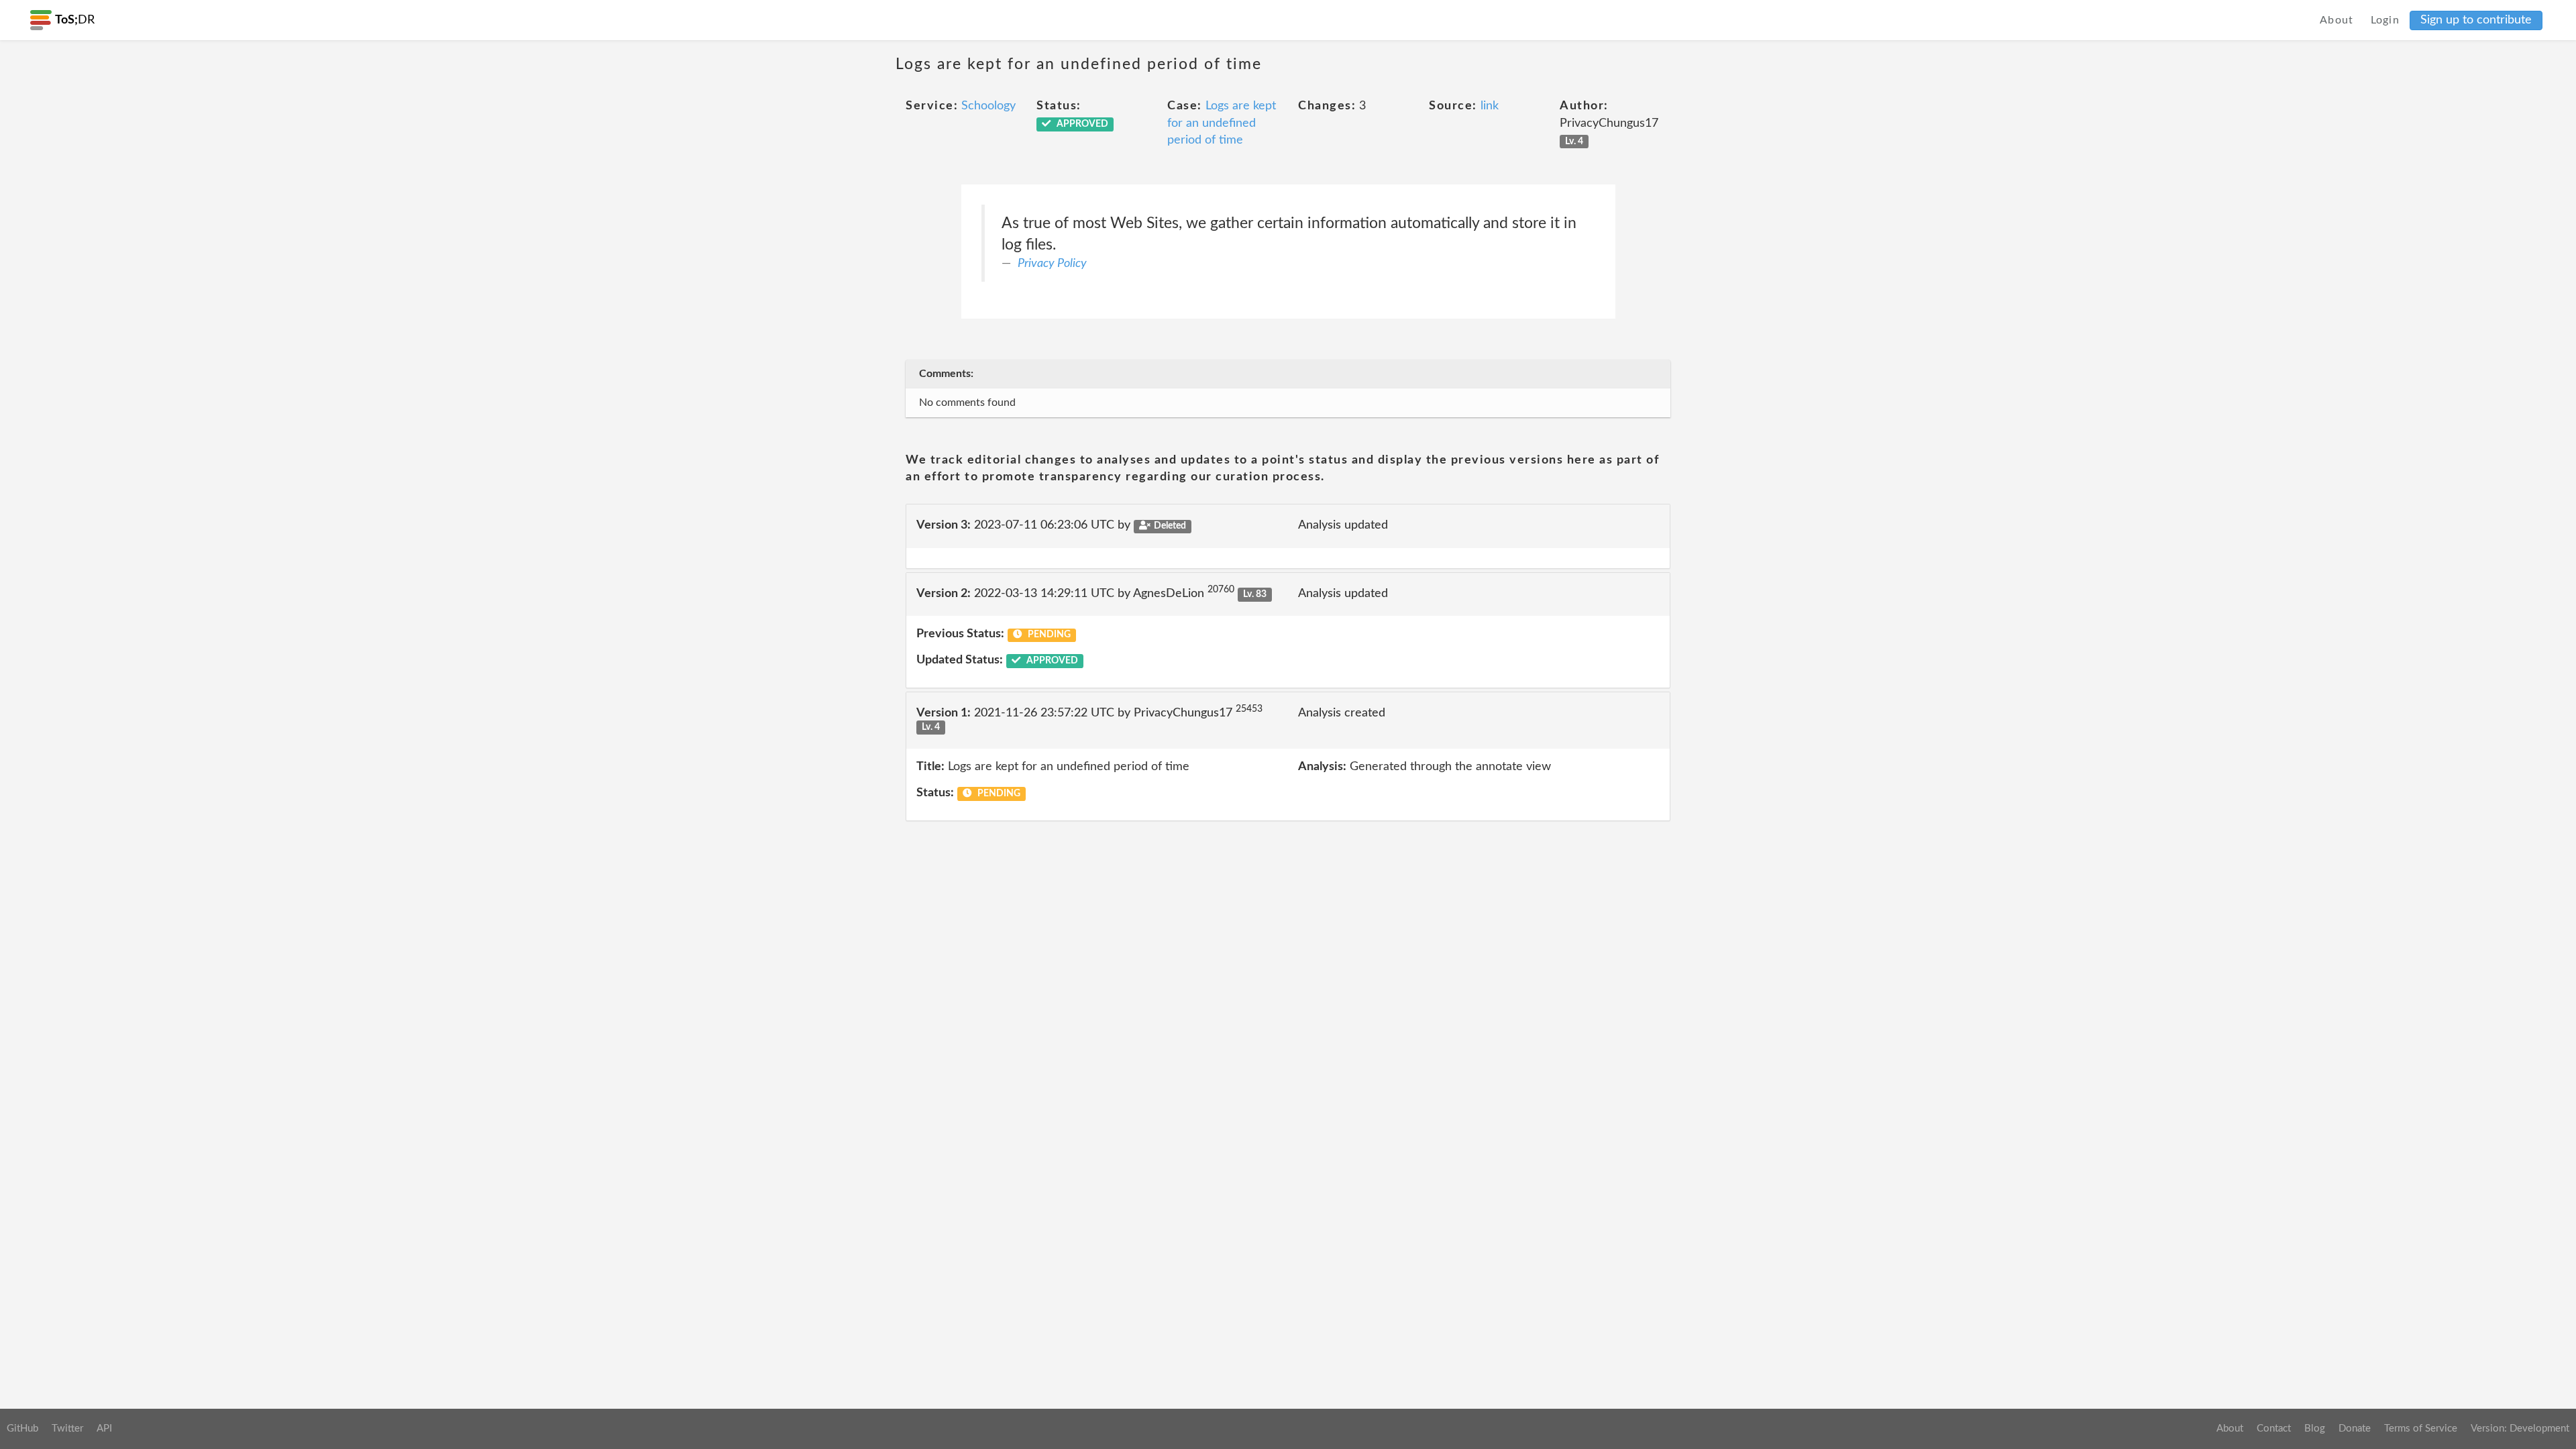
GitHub (22, 1429)
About (2337, 20)
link (1490, 106)
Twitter (67, 1429)
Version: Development (2520, 1429)
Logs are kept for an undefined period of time (1222, 123)
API (104, 1429)
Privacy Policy (1052, 264)
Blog (2315, 1429)
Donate (2355, 1429)
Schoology (988, 106)
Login (2385, 20)
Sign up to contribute (2476, 20)
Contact (2274, 1429)
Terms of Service (2421, 1429)
